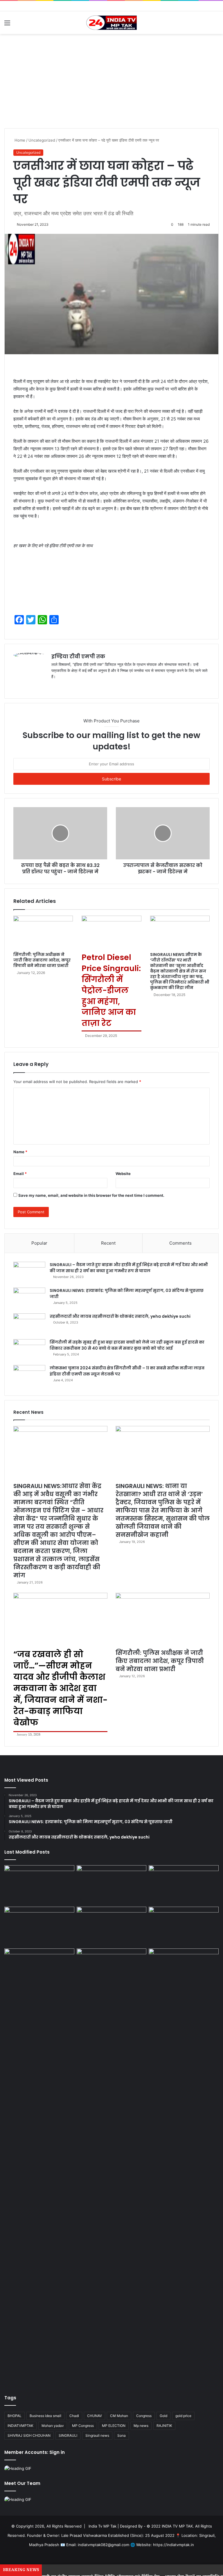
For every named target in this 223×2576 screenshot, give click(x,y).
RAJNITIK (164, 2426)
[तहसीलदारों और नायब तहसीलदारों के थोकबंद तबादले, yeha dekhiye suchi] (29, 1324)
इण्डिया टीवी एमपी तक (78, 656)
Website (123, 1174)
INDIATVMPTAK (20, 2426)
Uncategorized (42, 140)
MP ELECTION (114, 2426)
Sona (122, 2435)
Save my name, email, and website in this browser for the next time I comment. (91, 1195)
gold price (183, 2416)
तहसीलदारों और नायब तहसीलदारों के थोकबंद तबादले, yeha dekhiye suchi (120, 1316)
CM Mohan (119, 2416)
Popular (39, 1243)
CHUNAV (95, 2416)
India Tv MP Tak (102, 2526)
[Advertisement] (111, 83)
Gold (163, 2416)
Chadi (74, 2416)
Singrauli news (97, 2435)
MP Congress (83, 2426)
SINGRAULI (68, 2435)
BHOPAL (15, 2416)
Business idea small (45, 2416)
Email (20, 1174)
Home (19, 140)
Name (20, 1152)
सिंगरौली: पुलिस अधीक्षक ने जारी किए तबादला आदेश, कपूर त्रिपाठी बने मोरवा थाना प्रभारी (42, 960)
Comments (180, 1243)
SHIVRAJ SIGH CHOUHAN (29, 2435)
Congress (144, 2416)
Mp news (141, 2426)
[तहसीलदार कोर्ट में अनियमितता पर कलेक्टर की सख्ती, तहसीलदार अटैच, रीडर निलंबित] (184, 1968)
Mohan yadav (53, 2426)
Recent (108, 1243)
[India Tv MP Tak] (111, 23)
